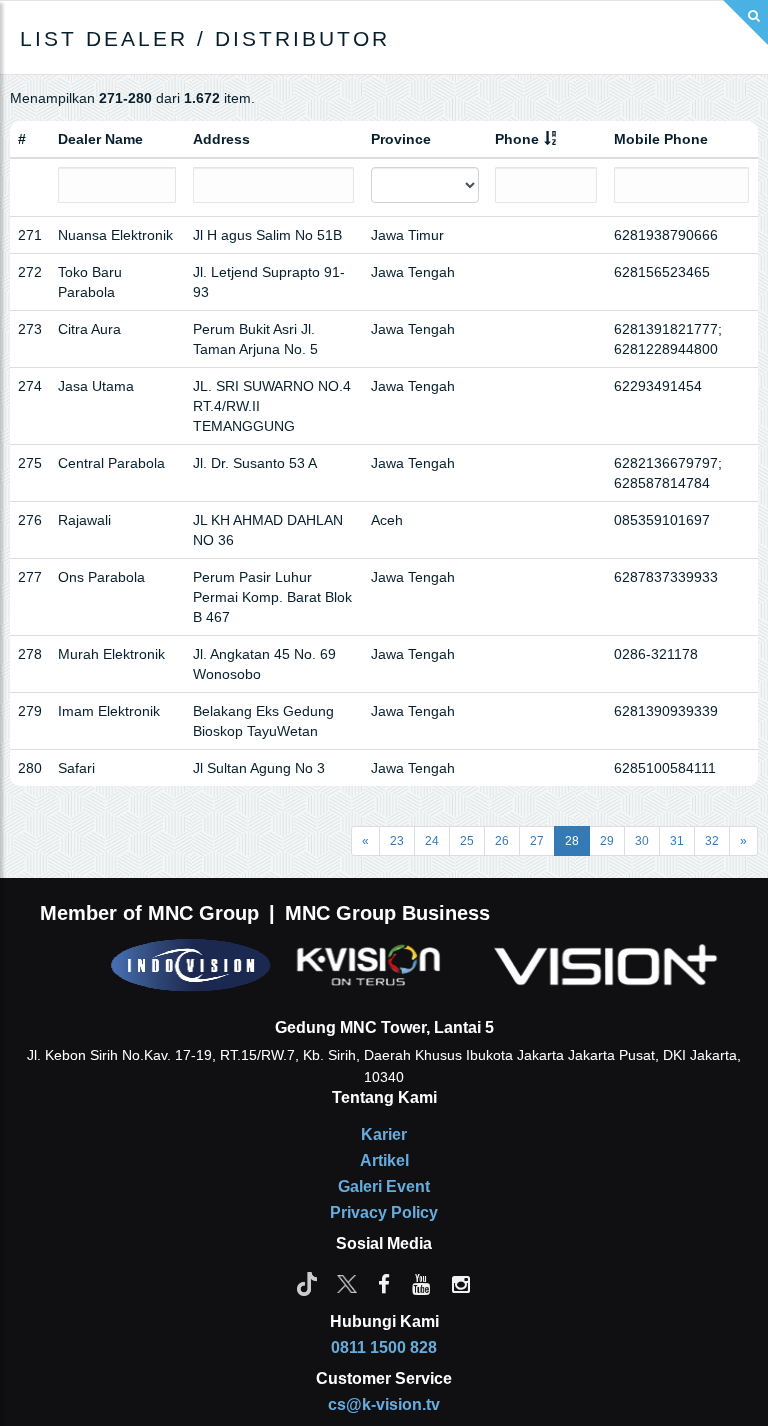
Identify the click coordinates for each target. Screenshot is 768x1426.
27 (537, 841)
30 (642, 841)
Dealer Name (100, 139)
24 (432, 841)
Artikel (384, 1160)
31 (677, 841)
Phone (517, 139)
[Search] (745, 22)
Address (221, 139)
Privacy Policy (384, 1212)
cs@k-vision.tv (384, 1404)
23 (397, 841)
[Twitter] (347, 1283)
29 (607, 841)
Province (401, 139)
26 (502, 841)
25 (467, 841)
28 (572, 841)
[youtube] (421, 1283)
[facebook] (384, 1283)
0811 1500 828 (384, 1347)
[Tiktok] (307, 1283)
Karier (384, 1134)
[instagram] (461, 1283)
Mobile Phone (661, 139)
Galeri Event (384, 1186)
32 (712, 841)
